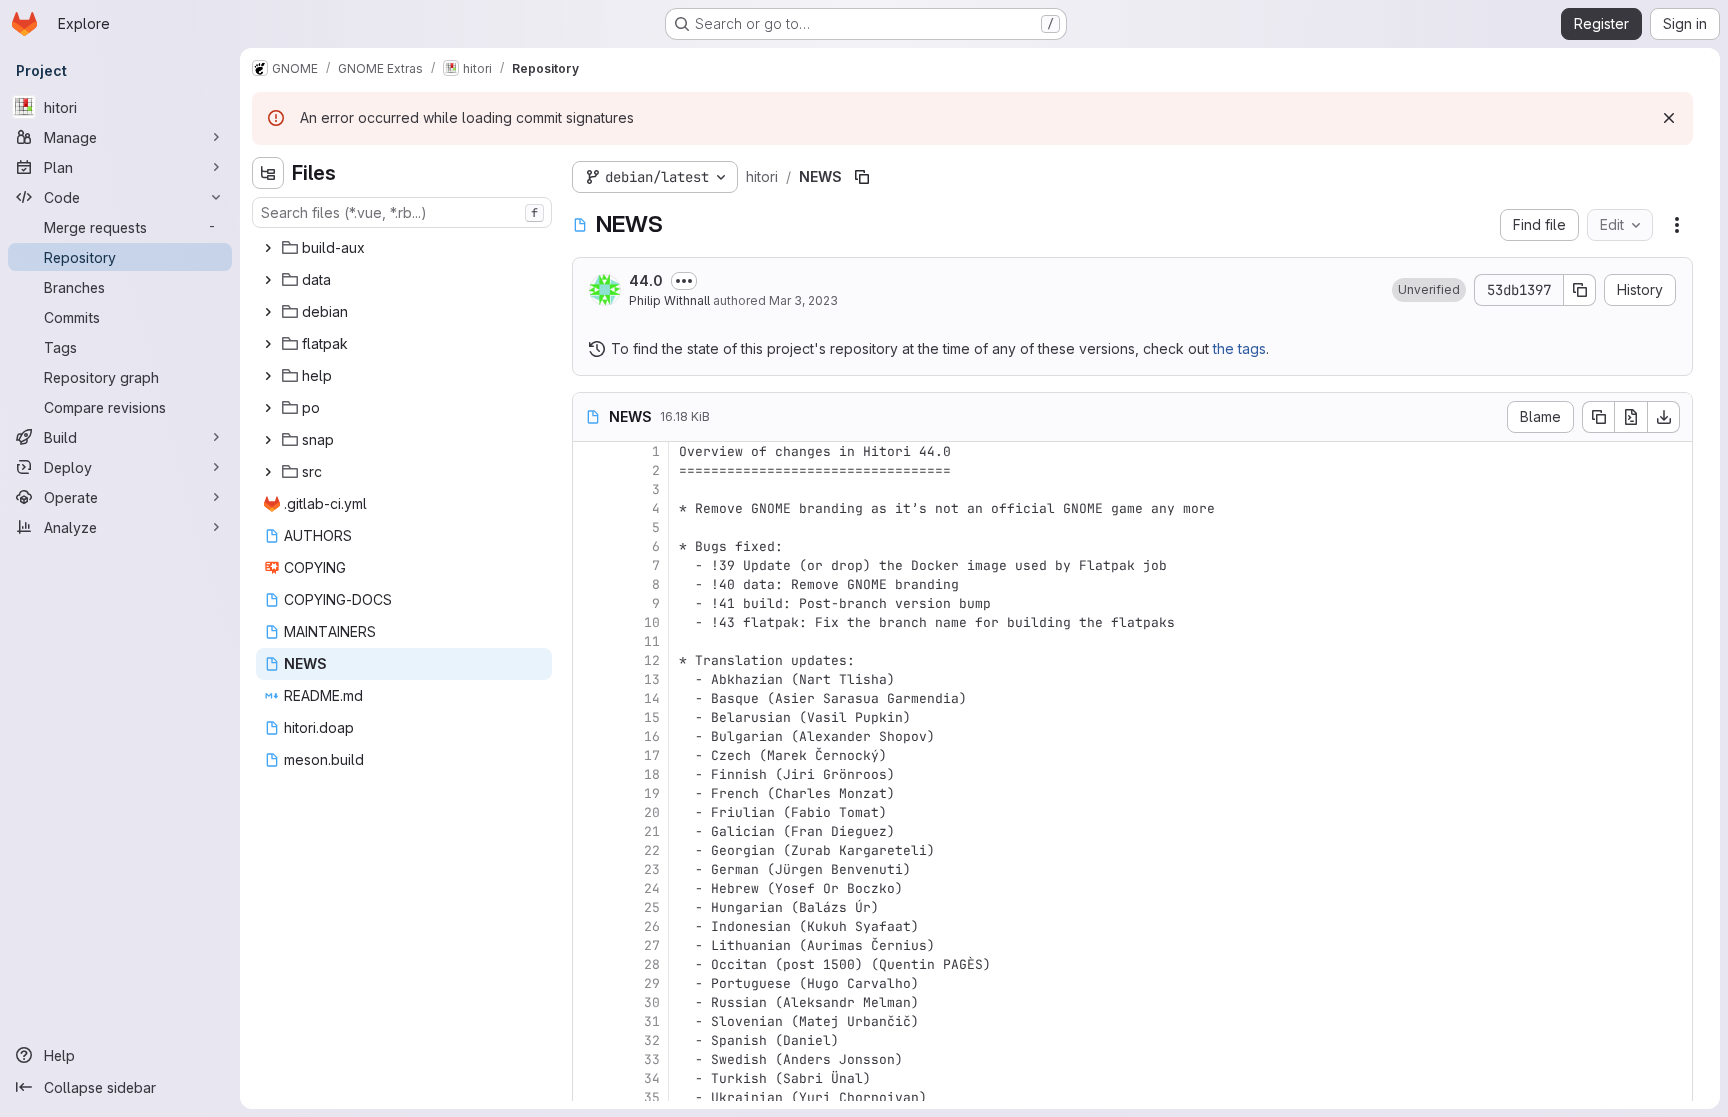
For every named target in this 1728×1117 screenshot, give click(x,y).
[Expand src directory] (268, 472)
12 (652, 660)
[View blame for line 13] (590, 679)
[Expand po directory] (268, 408)
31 (652, 1021)
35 (652, 1097)
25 (652, 907)
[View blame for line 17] (590, 755)
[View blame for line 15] (590, 717)
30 (652, 1002)
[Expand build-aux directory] (268, 248)
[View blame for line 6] (590, 546)
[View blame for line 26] (590, 926)
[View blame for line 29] (590, 983)
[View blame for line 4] (590, 508)
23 (652, 869)
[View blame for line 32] (590, 1040)
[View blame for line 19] (590, 793)
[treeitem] (404, 248)
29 (652, 983)
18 (652, 774)
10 (652, 622)
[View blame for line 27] (590, 945)
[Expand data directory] (268, 280)
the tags (1239, 348)
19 (652, 793)
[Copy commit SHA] (1580, 290)
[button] (1429, 290)
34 (652, 1078)
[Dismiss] (1669, 118)
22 (652, 850)
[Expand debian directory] (268, 312)
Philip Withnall (669, 300)
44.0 (646, 280)
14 (652, 698)
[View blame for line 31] (590, 1021)
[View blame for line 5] (590, 527)
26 (652, 926)
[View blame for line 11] (590, 641)
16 (652, 736)
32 (652, 1040)
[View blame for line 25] (590, 907)
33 (652, 1059)
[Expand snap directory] (268, 440)
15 (652, 717)
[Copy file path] (862, 177)
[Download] (1664, 417)
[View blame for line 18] (590, 774)
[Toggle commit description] (684, 281)
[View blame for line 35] (590, 1097)
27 (652, 945)
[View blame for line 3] (590, 489)
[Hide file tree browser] (268, 173)
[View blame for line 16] (590, 736)
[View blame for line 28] (590, 964)
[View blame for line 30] (590, 1002)
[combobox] (402, 212)
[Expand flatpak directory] (268, 344)
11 (652, 641)
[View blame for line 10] (590, 622)
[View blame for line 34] (590, 1078)
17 (652, 755)
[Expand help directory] (268, 376)
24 (652, 888)
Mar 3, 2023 (803, 300)
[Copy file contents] (1598, 417)
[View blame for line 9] (590, 603)
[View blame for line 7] (590, 565)
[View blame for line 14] (590, 698)
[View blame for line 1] (590, 451)
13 (652, 679)
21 (652, 831)
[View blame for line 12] (590, 660)
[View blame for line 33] (590, 1059)
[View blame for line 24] (590, 888)
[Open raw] (1631, 417)
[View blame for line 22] (590, 850)
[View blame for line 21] (590, 831)
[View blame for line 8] (590, 584)
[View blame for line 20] (590, 812)
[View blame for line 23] (590, 869)
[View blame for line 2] (590, 470)
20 (652, 812)
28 (652, 964)
